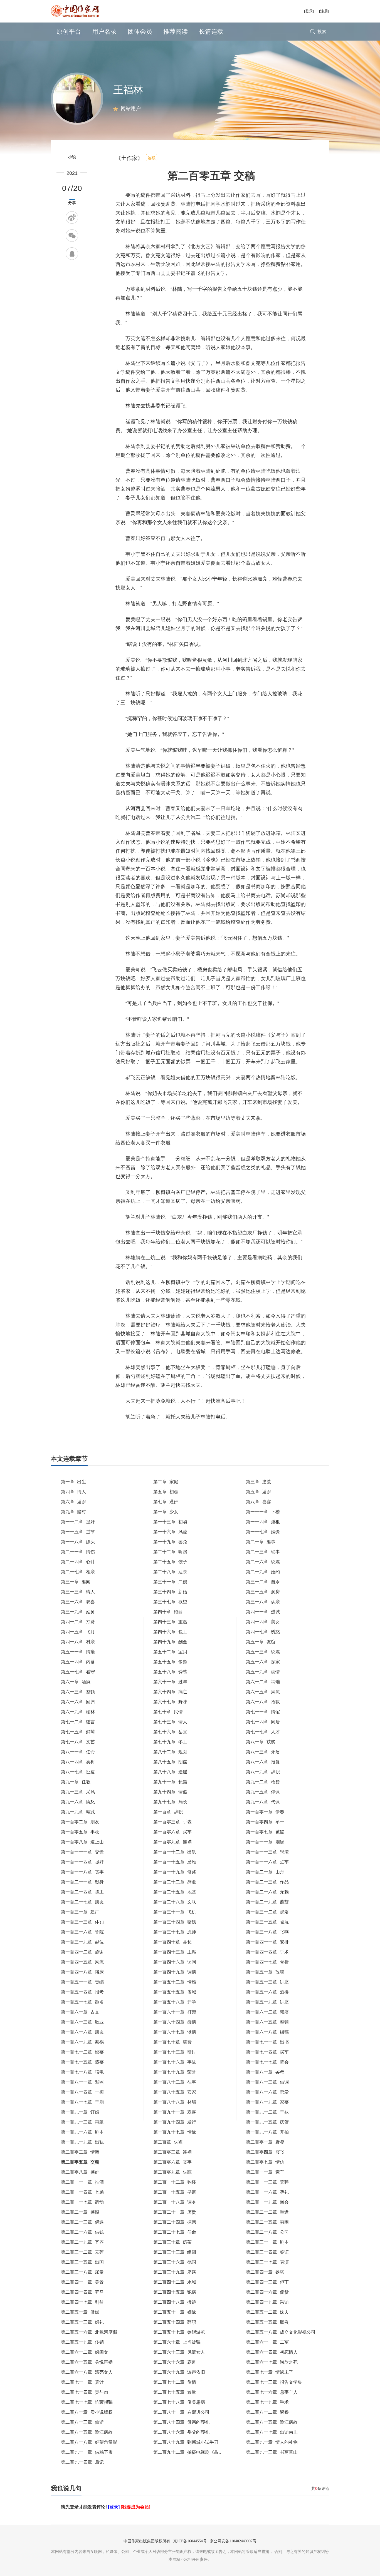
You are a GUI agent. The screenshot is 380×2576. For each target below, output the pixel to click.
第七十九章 (170, 1742)
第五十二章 (170, 1652)
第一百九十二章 (267, 2112)
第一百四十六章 (175, 1962)
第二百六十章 (177, 2342)
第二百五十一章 (175, 2312)
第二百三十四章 (267, 2252)
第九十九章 (78, 1812)
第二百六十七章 (272, 2362)
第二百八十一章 (181, 2412)
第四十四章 (263, 1622)
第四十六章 (170, 1632)
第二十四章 (78, 1562)
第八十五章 (170, 1762)
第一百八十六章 (267, 2092)
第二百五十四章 (175, 2322)
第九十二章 (263, 1782)
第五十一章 (78, 1652)
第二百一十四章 (82, 2192)
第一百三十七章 (175, 1932)
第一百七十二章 (82, 2052)
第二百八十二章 (267, 2412)
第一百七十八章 (82, 2072)
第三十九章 (78, 1612)
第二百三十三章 (175, 2252)
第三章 (258, 1482)
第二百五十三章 (82, 2322)
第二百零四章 (265, 2152)
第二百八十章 (87, 2412)
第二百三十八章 (82, 2272)
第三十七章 (170, 1602)
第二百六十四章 (272, 2352)
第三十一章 (170, 1582)
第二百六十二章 (85, 2352)
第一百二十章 (265, 1872)
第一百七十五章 (82, 2062)
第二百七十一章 (82, 2382)
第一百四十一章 (267, 1942)
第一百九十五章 (267, 2122)
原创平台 (69, 32)
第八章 (258, 1502)
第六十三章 (78, 1692)
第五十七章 (78, 1672)
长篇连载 (211, 32)
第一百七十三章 (175, 2052)
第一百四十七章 (267, 1962)
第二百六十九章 (179, 2372)
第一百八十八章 (175, 2102)
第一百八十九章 (267, 2102)
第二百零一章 (265, 2142)
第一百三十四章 (175, 1922)
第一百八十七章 (82, 2102)
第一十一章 (263, 1512)
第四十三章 (170, 1622)
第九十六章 (78, 1802)
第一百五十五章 (175, 1992)
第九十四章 (170, 1792)
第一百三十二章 (267, 1912)
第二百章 (168, 2142)
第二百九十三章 (272, 2452)
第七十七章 (263, 1732)
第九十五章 (263, 1792)
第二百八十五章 (272, 2422)
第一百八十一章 (82, 2082)
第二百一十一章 (82, 2182)
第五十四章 (78, 1662)
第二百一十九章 (267, 2202)
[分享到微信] (72, 236)
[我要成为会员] (135, 2507)
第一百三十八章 (267, 1932)
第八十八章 (170, 1772)
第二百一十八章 (175, 2202)
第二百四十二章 (175, 2282)
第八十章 (261, 1742)
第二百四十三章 (267, 2282)
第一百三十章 (80, 1912)
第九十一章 (170, 1782)
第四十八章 (78, 1642)
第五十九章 (263, 1672)
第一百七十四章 (267, 2052)
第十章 (166, 1512)
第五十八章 (170, 1672)
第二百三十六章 (175, 2262)
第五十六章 (263, 1662)
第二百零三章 (172, 2152)
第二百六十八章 (87, 2372)
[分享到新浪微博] (72, 217)
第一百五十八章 (175, 2002)
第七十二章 (78, 1722)
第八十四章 (78, 1762)
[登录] (309, 11)
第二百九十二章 (190, 2452)
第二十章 (261, 1542)
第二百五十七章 (179, 2332)
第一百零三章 (172, 1822)
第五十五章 (170, 1662)
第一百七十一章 (267, 2042)
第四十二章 (78, 1622)
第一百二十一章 (82, 1882)
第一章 (73, 1482)
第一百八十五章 (175, 2092)
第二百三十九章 (175, 2272)
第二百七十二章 (175, 2382)
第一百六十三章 (82, 2022)
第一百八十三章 (267, 2082)
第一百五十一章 (82, 1982)
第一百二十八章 (175, 1902)
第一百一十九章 (175, 1872)
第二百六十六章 (175, 2362)
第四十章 (168, 1612)
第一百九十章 (80, 2112)
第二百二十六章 (82, 2232)
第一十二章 (78, 1522)
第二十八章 (170, 1572)
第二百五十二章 (267, 2312)
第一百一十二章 (175, 1852)
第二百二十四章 (175, 2222)
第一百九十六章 (82, 2132)
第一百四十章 (172, 1942)
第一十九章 (170, 1542)
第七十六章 (170, 1732)
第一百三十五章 (267, 1922)
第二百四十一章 (82, 2282)
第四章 (73, 1492)
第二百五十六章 (89, 2332)
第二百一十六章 (267, 2192)
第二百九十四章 (82, 2462)
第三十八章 (263, 1602)
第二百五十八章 (281, 2332)
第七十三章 (170, 1722)
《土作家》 (129, 158)
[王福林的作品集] (77, 98)
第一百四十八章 (82, 1972)
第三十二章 (263, 1582)
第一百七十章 (172, 2042)
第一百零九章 (172, 1842)
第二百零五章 (80, 2162)
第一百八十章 (265, 2072)
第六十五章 (263, 1692)
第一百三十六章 (82, 1932)
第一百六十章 (80, 2012)
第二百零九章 (172, 2172)
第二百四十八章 (175, 2302)
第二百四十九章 (267, 2302)
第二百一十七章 (82, 2202)
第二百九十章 (272, 2442)
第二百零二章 (80, 2152)
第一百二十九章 (267, 1902)
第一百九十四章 (175, 2122)
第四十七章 (263, 1632)
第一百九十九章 (82, 2142)
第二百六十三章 (179, 2352)
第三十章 (76, 1582)
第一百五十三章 (267, 1982)
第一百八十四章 (82, 2092)
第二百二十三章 (82, 2222)
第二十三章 (263, 1552)
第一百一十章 (265, 1842)
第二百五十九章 (82, 2342)
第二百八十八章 (89, 2442)
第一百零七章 (265, 1832)
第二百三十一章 (267, 2242)
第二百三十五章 (82, 2262)
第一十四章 (263, 1522)
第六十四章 (170, 1692)
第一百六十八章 (267, 2032)
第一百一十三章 (267, 1852)
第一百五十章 (265, 1972)
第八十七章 (78, 1772)
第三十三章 (78, 1592)
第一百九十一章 (175, 2112)
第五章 (166, 1492)
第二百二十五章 (267, 2222)
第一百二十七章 (82, 1902)
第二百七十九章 (267, 2402)
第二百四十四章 (82, 2292)
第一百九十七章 (175, 2132)
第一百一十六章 (267, 1862)
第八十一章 (78, 1752)
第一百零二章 (80, 1822)
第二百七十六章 (272, 2392)
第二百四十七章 (82, 2302)
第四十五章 (78, 1632)
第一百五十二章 (175, 1982)
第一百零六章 (172, 1832)
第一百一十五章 (175, 1862)
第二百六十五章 (87, 2362)
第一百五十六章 (267, 1992)
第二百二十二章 (267, 2212)
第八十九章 (263, 1772)
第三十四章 (170, 1592)
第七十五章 (78, 1732)
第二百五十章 (80, 2312)
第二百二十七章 (175, 2232)
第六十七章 (170, 1702)
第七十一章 (263, 1712)
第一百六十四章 (175, 2022)
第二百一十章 (265, 2172)
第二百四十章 (265, 2272)
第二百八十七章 (272, 2432)
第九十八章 (263, 1802)
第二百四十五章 (175, 2292)
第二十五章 (170, 1562)
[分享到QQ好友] (72, 254)
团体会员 (140, 32)
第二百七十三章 (274, 2382)
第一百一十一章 (82, 1852)
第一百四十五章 (82, 1962)
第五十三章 (263, 1652)
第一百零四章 (265, 1822)
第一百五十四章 (82, 1992)
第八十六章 (263, 1762)
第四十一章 (263, 1612)
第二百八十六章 (181, 2432)
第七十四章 (263, 1722)
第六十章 (76, 1682)
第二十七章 (78, 1572)
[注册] (324, 11)
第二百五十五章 (267, 2322)
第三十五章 (263, 1592)
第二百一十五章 (175, 2192)
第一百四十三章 (175, 1952)
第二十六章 (263, 1562)
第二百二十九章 (82, 2242)
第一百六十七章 (175, 2032)
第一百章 (168, 1812)
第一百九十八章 (267, 2132)
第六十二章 (263, 1682)
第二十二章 (170, 1552)
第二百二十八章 (267, 2232)
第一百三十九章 (82, 1942)
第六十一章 (170, 1682)
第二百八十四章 (181, 2422)
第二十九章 (263, 1572)
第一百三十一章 (175, 1912)
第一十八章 (78, 1542)
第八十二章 (170, 1752)
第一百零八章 (82, 1842)
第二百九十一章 (87, 2452)
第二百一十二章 (175, 2182)
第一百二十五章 (175, 1892)
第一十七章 (263, 1532)
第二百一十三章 (267, 2182)
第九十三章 (78, 1792)
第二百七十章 (270, 2372)
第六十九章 (78, 1712)
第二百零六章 (172, 2162)
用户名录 (104, 32)
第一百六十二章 (267, 2012)
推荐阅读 (176, 32)
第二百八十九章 (186, 2442)
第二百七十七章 (87, 2402)
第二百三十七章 (267, 2262)
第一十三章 (170, 1522)
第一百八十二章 (175, 2082)
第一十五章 (78, 1532)
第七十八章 (78, 1742)
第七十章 (168, 1712)
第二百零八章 (80, 2172)
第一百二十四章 (82, 1892)
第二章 (166, 1482)
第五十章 (261, 1642)
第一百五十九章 (267, 2002)
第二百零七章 (265, 2162)
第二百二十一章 (175, 2212)
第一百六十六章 (82, 2032)
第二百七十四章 (85, 2392)
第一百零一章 (265, 1812)
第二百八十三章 (82, 2422)
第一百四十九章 (175, 1972)
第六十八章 (263, 1702)
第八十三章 (263, 1752)
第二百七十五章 (175, 2392)
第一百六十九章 (82, 2042)
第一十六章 (170, 1532)
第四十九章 (170, 1642)
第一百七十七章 (267, 2062)
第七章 (166, 1502)
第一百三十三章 (82, 1922)
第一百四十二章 (82, 1952)
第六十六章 (78, 1702)
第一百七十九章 (175, 2072)
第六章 (73, 1502)
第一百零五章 (80, 1832)
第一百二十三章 (267, 1882)
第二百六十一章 (267, 2342)
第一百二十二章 (175, 1882)
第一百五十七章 (82, 2002)
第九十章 (76, 1782)
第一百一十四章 (82, 1862)
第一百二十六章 (267, 1892)
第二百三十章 (172, 2242)
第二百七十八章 (179, 2402)
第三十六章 (78, 1602)
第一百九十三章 (82, 2122)
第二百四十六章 (267, 2292)
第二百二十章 (80, 2212)
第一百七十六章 (175, 2062)
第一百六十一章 (175, 2012)
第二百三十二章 (82, 2252)
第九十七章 (170, 1802)
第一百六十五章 (267, 2022)
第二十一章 (78, 1552)
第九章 (73, 1512)
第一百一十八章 (82, 1872)
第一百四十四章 (267, 1952)
